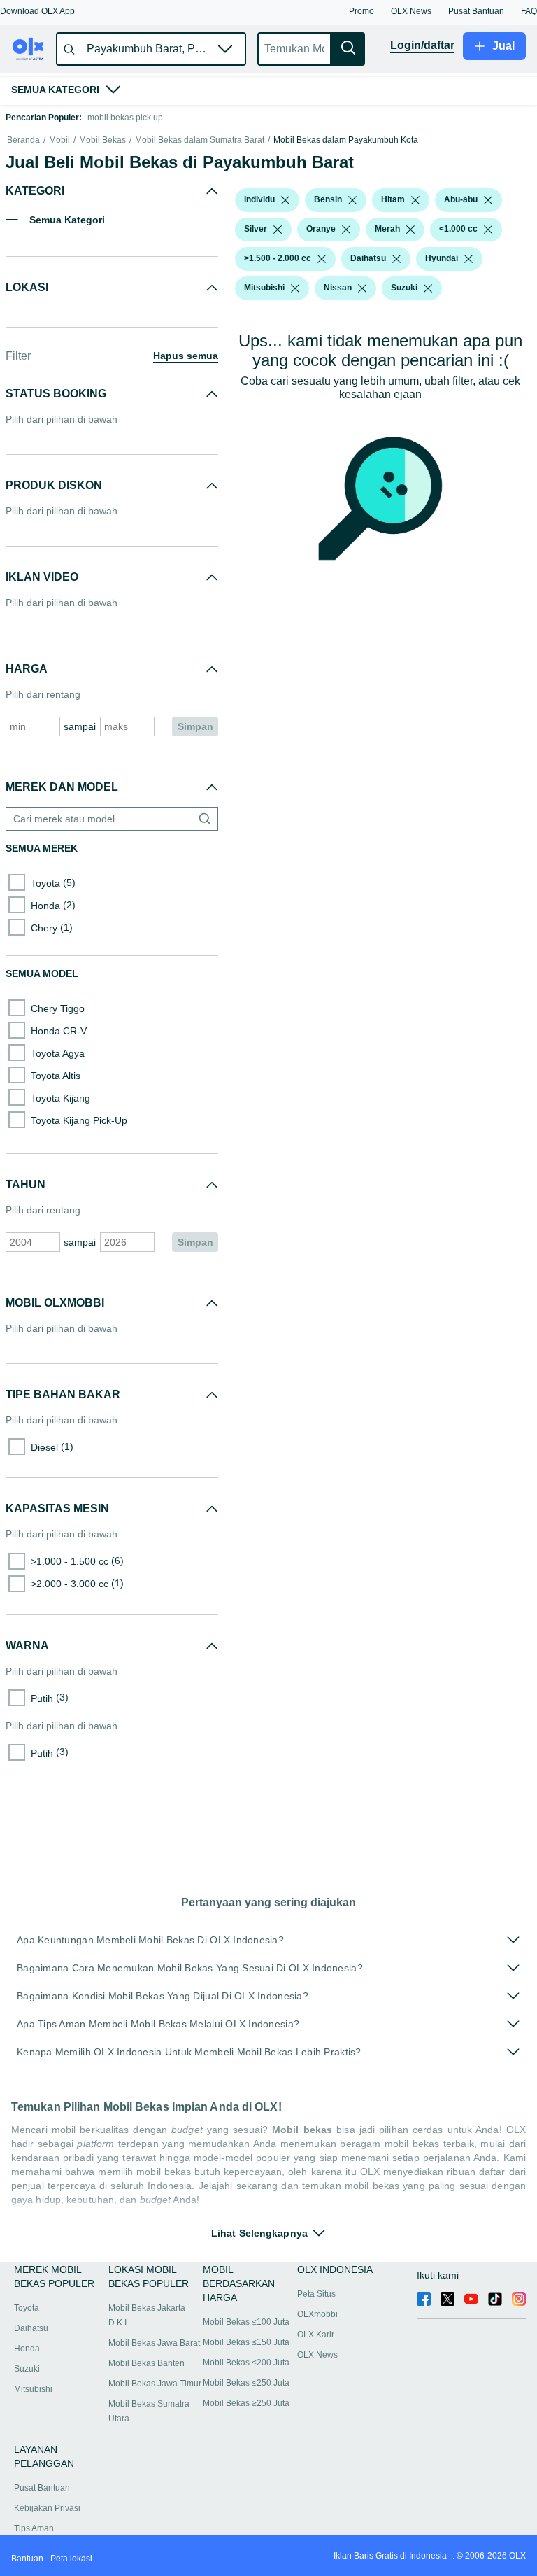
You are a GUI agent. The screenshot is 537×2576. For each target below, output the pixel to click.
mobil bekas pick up (125, 118)
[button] (37, 11)
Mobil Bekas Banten (146, 2363)
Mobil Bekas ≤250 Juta (246, 2383)
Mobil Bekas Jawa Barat (154, 2343)
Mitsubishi (33, 2389)
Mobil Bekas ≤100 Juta (246, 2322)
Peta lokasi (71, 2559)
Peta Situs (316, 2294)
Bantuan (27, 2559)
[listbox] (285, 200)
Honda (27, 2349)
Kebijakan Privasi (47, 2508)
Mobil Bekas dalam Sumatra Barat (200, 140)
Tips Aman (34, 2528)
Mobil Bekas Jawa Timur (155, 2384)
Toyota (27, 2308)
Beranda (23, 140)
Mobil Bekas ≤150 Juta (246, 2342)
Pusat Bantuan (42, 2488)
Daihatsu (31, 2328)
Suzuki (27, 2369)
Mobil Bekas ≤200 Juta (246, 2363)
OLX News (317, 2355)
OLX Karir (316, 2335)
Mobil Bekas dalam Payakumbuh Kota (346, 140)
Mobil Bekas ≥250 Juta (246, 2403)
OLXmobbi (317, 2314)
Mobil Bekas (102, 140)
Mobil (59, 140)
